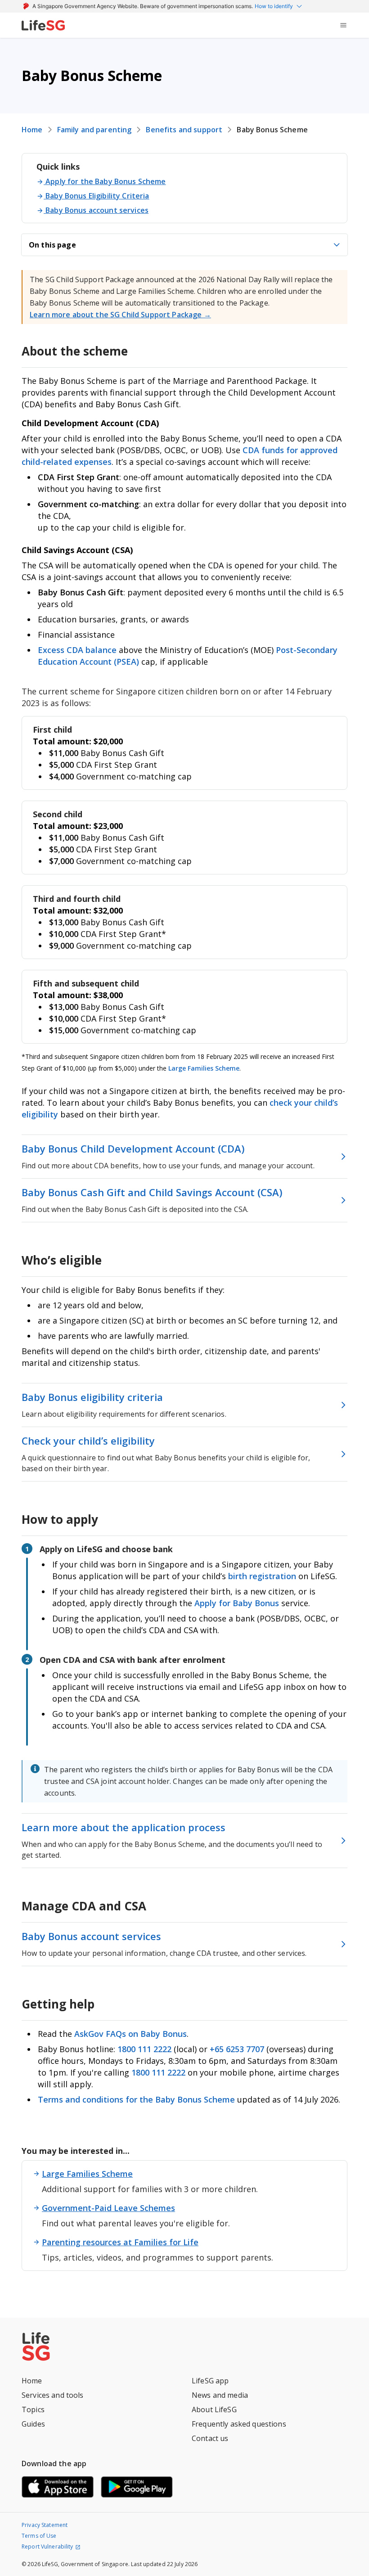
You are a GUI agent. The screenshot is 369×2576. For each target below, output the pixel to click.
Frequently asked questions (239, 2424)
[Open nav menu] (343, 25)
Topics (33, 2409)
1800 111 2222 (146, 2049)
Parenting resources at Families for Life (120, 2242)
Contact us (210, 2438)
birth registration (262, 1576)
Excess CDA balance (77, 650)
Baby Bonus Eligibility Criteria (97, 196)
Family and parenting (94, 130)
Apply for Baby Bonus (237, 1603)
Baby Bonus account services (97, 210)
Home (32, 130)
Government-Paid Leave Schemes (108, 2208)
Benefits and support (184, 130)
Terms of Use (39, 2536)
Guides (33, 2424)
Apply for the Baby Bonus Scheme (106, 181)
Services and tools (53, 2395)
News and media (220, 2395)
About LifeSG (214, 2409)
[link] (43, 25)
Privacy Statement (45, 2525)
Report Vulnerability (47, 2547)
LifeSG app (210, 2381)
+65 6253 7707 (237, 2049)
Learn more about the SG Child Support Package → (120, 315)
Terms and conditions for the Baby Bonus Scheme (136, 2099)
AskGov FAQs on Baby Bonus (130, 2034)
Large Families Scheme (204, 1068)
